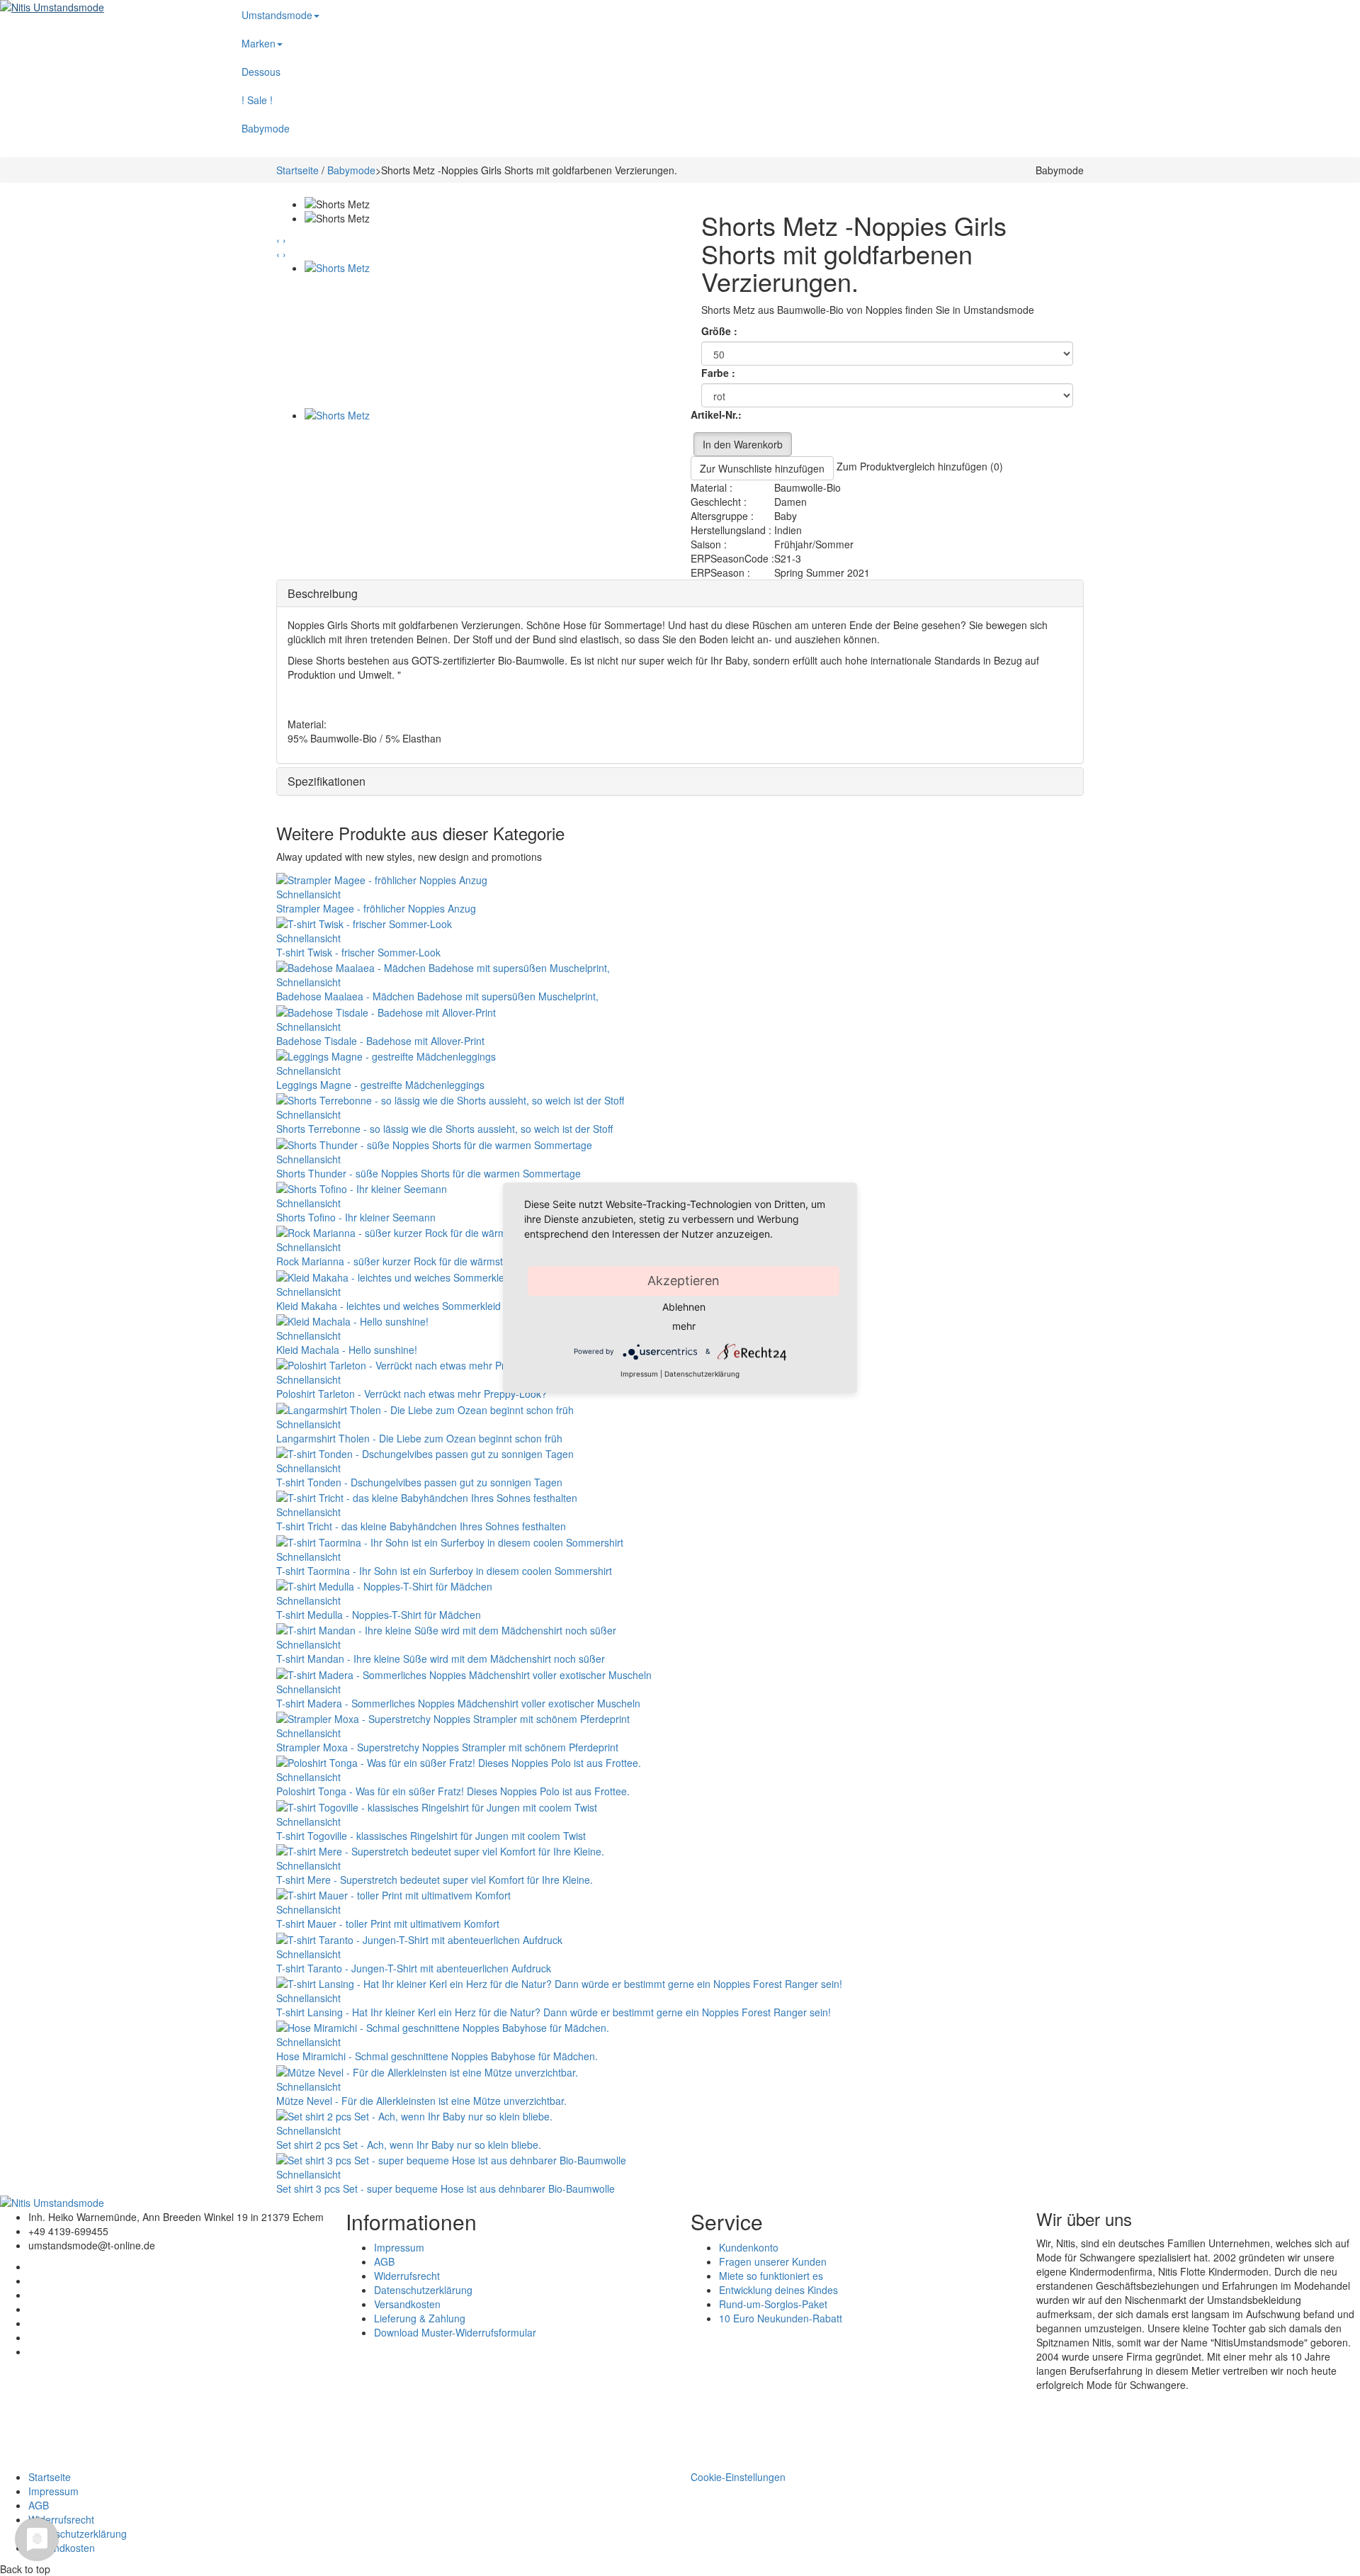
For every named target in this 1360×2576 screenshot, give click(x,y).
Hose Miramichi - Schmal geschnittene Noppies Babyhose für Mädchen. (437, 2056)
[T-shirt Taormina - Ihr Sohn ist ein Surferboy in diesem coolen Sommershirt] (450, 1540)
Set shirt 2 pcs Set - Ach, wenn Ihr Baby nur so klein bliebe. (409, 2145)
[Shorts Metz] (487, 334)
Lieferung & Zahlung (420, 2318)
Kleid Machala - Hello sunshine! (347, 1350)
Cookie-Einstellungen (738, 2477)
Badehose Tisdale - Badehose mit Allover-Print (380, 1041)
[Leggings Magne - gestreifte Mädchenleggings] (386, 1055)
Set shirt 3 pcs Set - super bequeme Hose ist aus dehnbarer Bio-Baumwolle (446, 2188)
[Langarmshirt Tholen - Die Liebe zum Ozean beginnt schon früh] (425, 1408)
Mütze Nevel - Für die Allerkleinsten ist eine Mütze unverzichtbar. (421, 2101)
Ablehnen (684, 1307)
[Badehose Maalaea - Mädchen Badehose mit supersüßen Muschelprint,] (443, 966)
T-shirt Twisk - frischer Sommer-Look (358, 952)
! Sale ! (257, 100)
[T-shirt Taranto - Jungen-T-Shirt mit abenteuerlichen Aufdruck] (419, 1938)
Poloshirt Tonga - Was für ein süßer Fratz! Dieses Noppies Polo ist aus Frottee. (453, 1791)
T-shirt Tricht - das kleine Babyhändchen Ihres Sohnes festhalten (421, 1526)
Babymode (266, 128)
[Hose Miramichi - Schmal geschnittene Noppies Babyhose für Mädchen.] (443, 2026)
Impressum (399, 2247)
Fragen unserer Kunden (773, 2261)
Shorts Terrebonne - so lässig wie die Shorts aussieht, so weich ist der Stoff (444, 1129)
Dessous (261, 72)
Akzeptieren (684, 1281)
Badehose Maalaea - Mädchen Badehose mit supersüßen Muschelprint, (437, 996)
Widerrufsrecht (407, 2276)
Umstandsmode (277, 15)
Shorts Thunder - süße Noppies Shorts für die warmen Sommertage (429, 1173)
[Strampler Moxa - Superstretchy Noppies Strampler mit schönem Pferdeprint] (453, 1717)
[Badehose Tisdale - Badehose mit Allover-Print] (386, 1010)
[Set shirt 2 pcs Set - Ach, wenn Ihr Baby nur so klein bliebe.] (414, 2115)
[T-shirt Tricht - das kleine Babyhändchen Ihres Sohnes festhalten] (427, 1496)
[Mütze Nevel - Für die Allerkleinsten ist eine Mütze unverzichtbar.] (427, 2070)
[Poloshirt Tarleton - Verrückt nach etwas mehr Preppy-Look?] (417, 1364)
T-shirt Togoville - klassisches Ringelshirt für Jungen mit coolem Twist (431, 1836)
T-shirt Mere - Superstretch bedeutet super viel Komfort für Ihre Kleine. (435, 1880)
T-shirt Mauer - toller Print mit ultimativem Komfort (388, 1923)
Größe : (721, 331)
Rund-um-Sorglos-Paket (773, 2304)
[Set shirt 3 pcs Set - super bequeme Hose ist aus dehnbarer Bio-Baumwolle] (451, 2159)
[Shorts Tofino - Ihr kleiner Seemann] (362, 1187)
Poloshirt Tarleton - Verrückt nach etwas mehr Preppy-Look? (412, 1394)
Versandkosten (407, 2304)
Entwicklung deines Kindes (778, 2290)
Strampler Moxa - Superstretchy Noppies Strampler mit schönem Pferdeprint (447, 1747)
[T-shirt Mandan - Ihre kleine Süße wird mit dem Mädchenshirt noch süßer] (446, 1629)
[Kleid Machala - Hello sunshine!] (352, 1320)
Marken (259, 43)
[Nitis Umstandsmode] (104, 7)
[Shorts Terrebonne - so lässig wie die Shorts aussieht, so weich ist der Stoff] (450, 1099)
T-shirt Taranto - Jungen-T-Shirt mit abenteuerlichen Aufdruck (414, 1968)
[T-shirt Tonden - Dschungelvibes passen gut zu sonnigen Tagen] (425, 1452)
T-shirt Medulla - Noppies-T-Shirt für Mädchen (379, 1615)
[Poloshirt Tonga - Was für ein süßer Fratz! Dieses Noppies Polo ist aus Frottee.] (459, 1761)
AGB (384, 2261)
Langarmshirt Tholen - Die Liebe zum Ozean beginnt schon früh (419, 1438)
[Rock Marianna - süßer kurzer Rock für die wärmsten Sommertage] (431, 1231)
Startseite (297, 170)
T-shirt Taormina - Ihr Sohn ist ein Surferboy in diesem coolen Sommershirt (444, 1571)
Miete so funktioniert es (771, 2276)
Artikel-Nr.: (716, 414)
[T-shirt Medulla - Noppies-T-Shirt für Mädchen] (384, 1585)
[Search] (1155, 7)
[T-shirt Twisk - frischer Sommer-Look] (364, 922)
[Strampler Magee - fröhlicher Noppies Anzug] (382, 878)
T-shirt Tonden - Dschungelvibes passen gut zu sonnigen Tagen (419, 1482)
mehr (684, 1326)
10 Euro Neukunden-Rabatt (781, 2318)
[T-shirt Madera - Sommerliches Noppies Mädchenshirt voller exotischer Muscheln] (464, 1673)
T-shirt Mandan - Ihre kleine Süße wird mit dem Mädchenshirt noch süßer (441, 1659)
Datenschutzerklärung (423, 2290)
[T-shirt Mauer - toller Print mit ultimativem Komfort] (393, 1894)
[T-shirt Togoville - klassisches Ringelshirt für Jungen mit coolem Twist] (437, 1805)
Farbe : (720, 373)
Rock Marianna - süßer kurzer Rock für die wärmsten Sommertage (426, 1261)
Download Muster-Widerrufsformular (455, 2332)
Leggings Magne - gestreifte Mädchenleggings (380, 1085)
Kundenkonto (749, 2247)
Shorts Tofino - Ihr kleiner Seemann (356, 1217)
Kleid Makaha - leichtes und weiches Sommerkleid (389, 1306)
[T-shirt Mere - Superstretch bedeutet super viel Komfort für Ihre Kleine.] (440, 1850)
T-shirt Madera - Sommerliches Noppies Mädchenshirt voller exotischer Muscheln (458, 1703)
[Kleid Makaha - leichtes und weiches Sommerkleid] (394, 1275)
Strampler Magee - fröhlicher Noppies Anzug (376, 908)
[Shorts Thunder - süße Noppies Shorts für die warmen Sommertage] (434, 1143)
